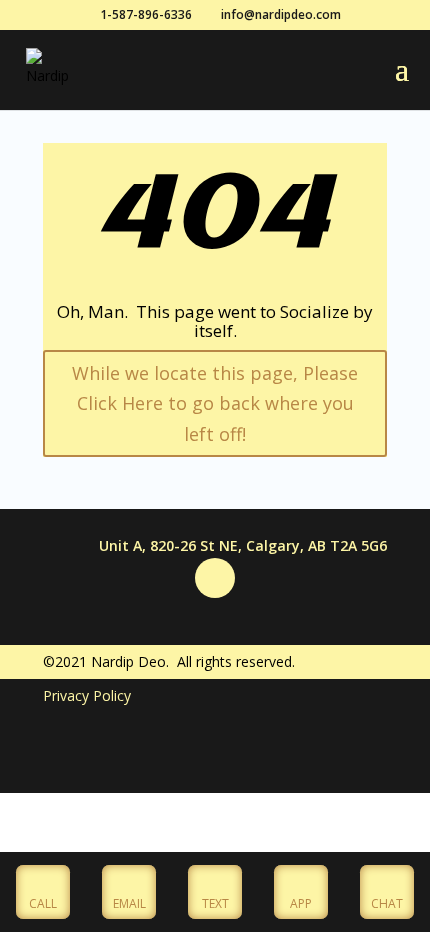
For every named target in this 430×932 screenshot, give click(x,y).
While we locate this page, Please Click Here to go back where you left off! (215, 403)
